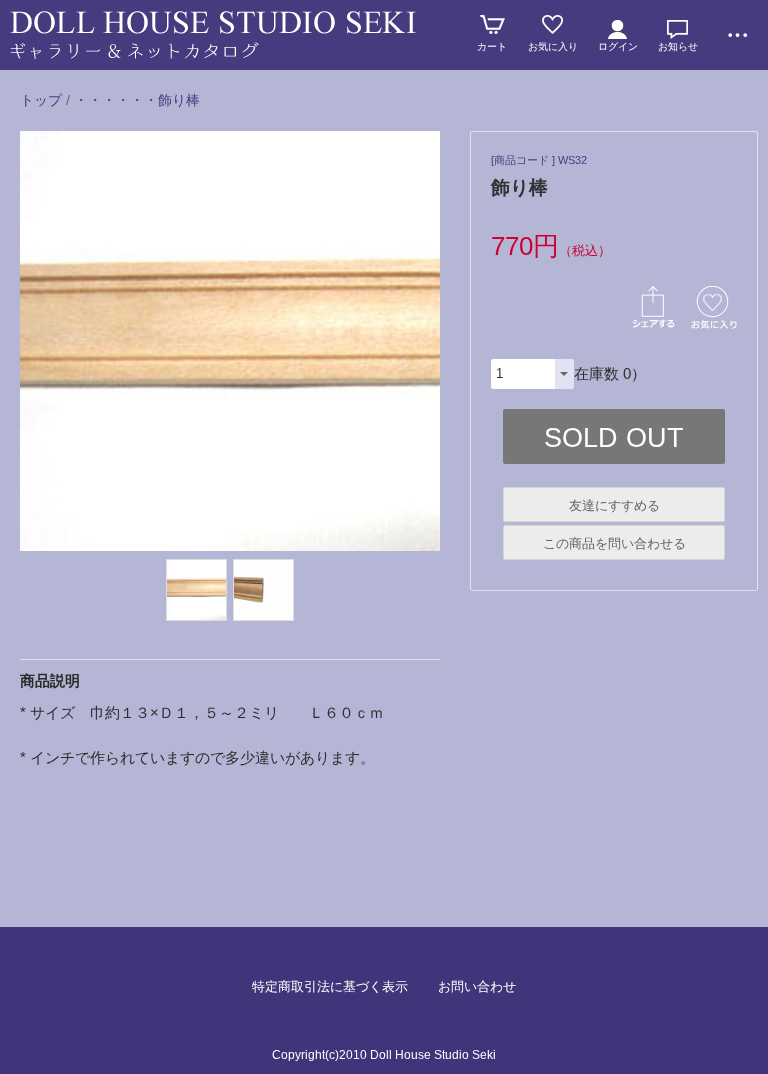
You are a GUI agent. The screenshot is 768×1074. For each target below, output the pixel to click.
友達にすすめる (614, 505)
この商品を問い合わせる (614, 543)
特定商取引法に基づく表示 (330, 986)
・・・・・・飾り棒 (137, 100)
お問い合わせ (477, 986)
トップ (41, 100)
